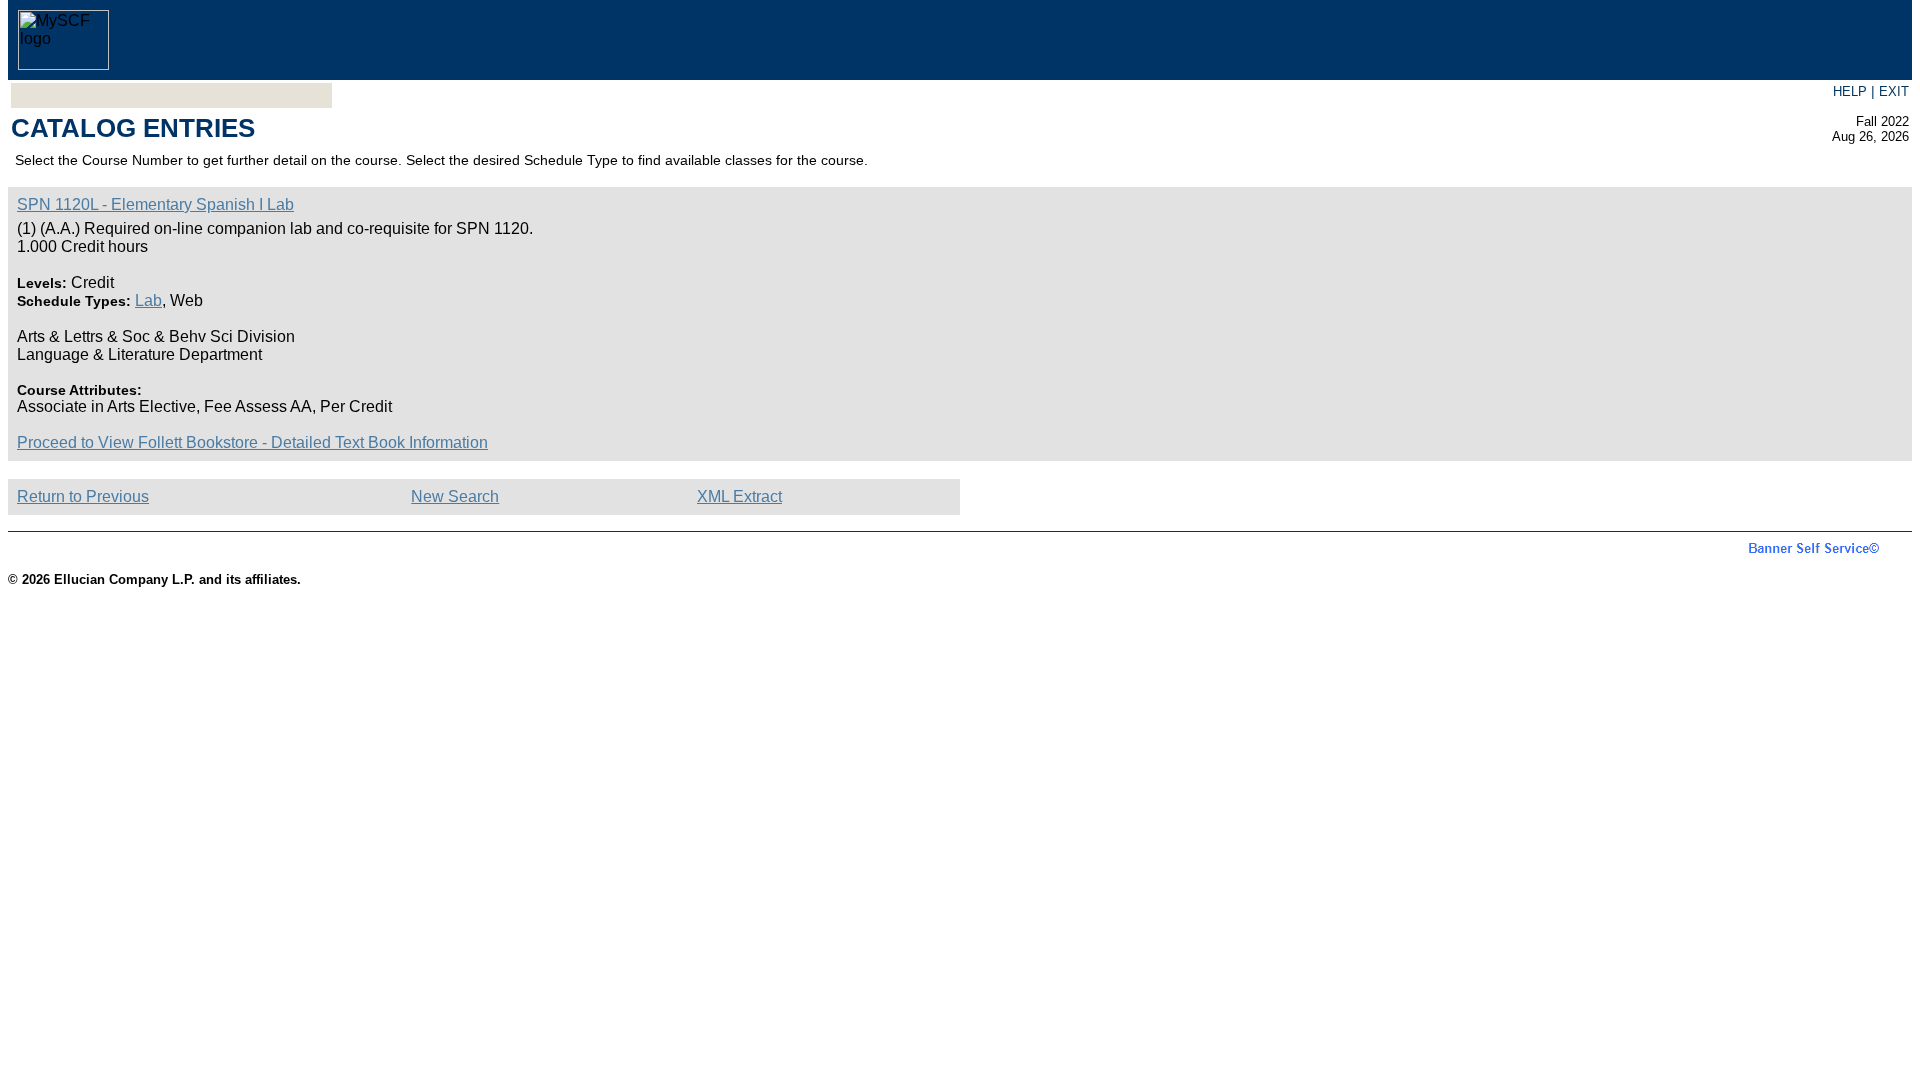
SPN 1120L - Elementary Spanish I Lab (155, 204)
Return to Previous (83, 496)
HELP (1850, 91)
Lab (148, 300)
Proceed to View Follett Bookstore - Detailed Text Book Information (252, 442)
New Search (455, 496)
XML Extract (739, 496)
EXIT (1894, 91)
